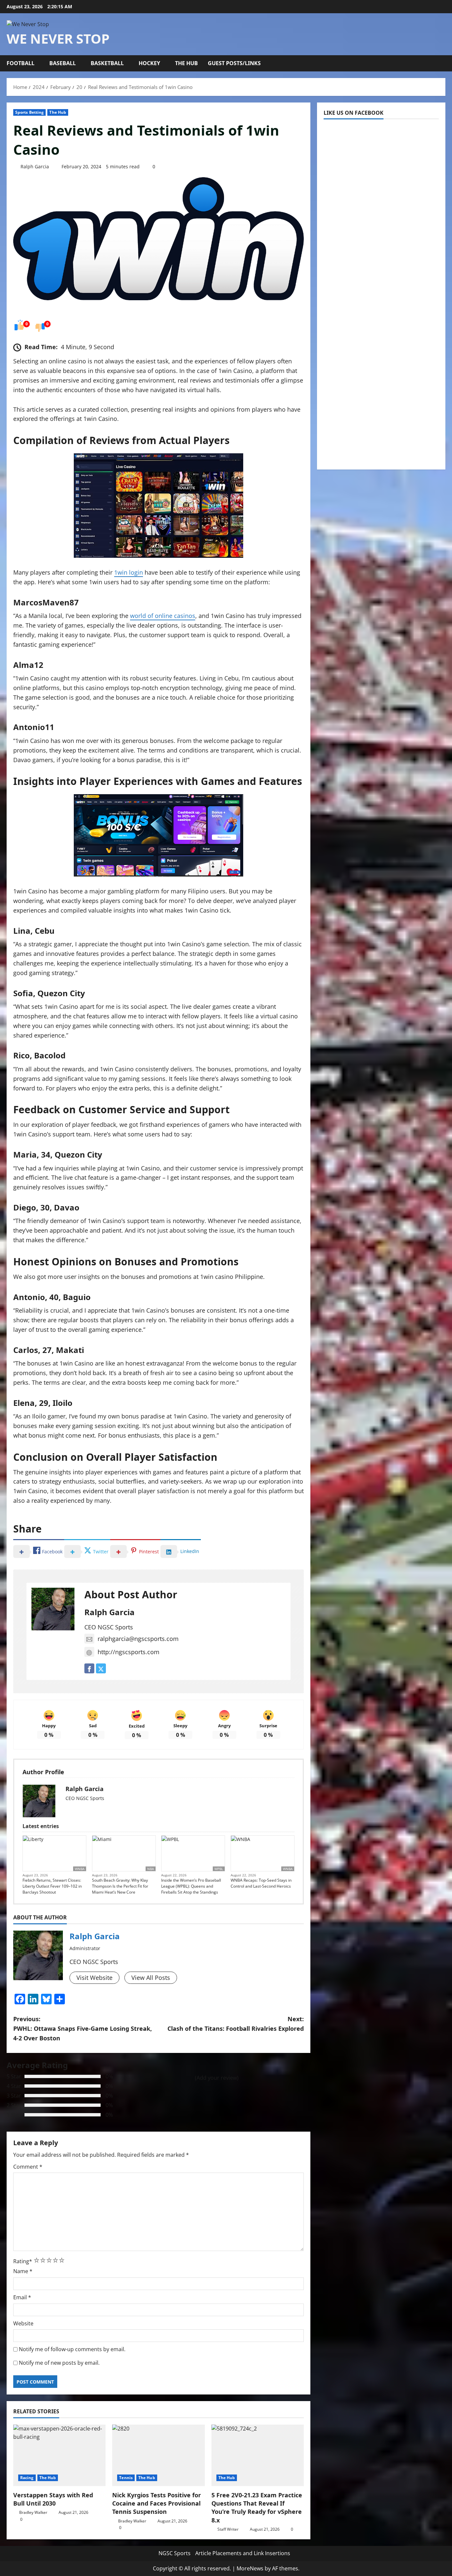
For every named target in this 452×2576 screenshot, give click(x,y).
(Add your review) (217, 2078)
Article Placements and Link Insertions (243, 2553)
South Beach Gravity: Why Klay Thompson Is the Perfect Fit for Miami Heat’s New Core (120, 1886)
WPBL (219, 1869)
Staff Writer (228, 2529)
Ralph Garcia (35, 166)
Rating (23, 2261)
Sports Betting (29, 112)
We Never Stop (58, 39)
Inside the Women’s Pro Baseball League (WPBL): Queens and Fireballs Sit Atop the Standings (191, 1886)
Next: (236, 2024)
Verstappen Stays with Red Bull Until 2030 (53, 2499)
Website (23, 2323)
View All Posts (151, 1978)
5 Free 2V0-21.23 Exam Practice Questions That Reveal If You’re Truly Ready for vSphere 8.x (257, 2508)
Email (22, 2297)
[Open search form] (442, 63)
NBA (151, 1869)
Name (23, 2271)
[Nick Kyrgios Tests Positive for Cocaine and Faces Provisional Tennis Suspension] (158, 2455)
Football (21, 63)
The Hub (186, 63)
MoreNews (250, 2568)
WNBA (80, 1869)
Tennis (126, 2478)
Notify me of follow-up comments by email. (72, 2349)
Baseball (63, 63)
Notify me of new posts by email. (59, 2363)
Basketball (107, 63)
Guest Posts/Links (234, 63)
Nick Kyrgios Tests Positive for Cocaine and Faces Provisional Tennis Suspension (157, 2503)
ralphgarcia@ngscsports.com (138, 1639)
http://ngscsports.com (129, 1652)
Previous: (83, 2028)
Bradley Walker (33, 2512)
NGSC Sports (175, 2553)
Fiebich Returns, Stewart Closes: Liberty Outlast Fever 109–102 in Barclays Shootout (52, 1886)
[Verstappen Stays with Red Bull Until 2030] (59, 2455)
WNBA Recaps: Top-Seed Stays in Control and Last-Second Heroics (261, 1883)
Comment (28, 2167)
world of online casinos (163, 616)
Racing (27, 2478)
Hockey (149, 63)
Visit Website (94, 1978)
